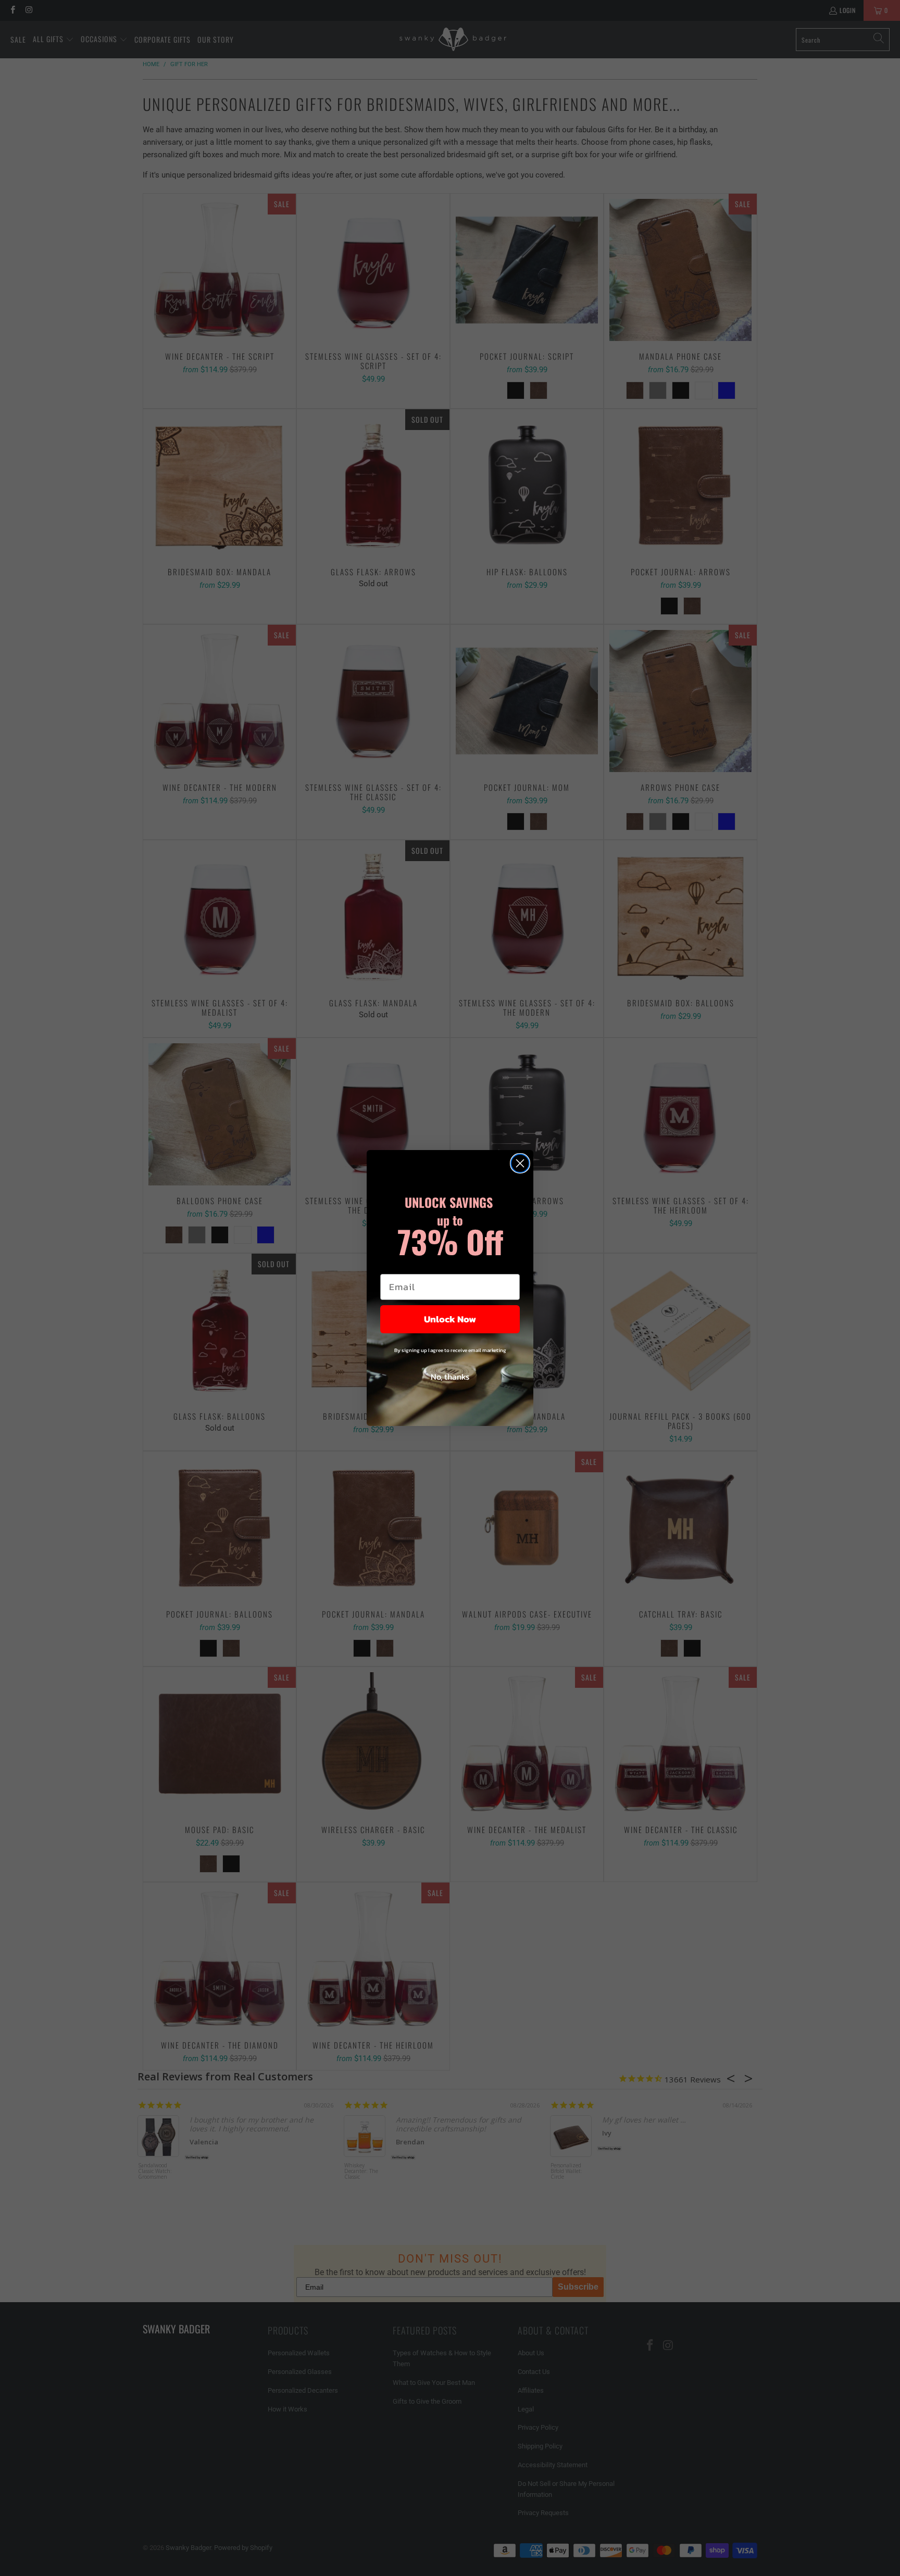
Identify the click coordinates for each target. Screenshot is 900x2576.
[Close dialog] (520, 1163)
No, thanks (450, 1377)
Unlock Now (450, 1319)
